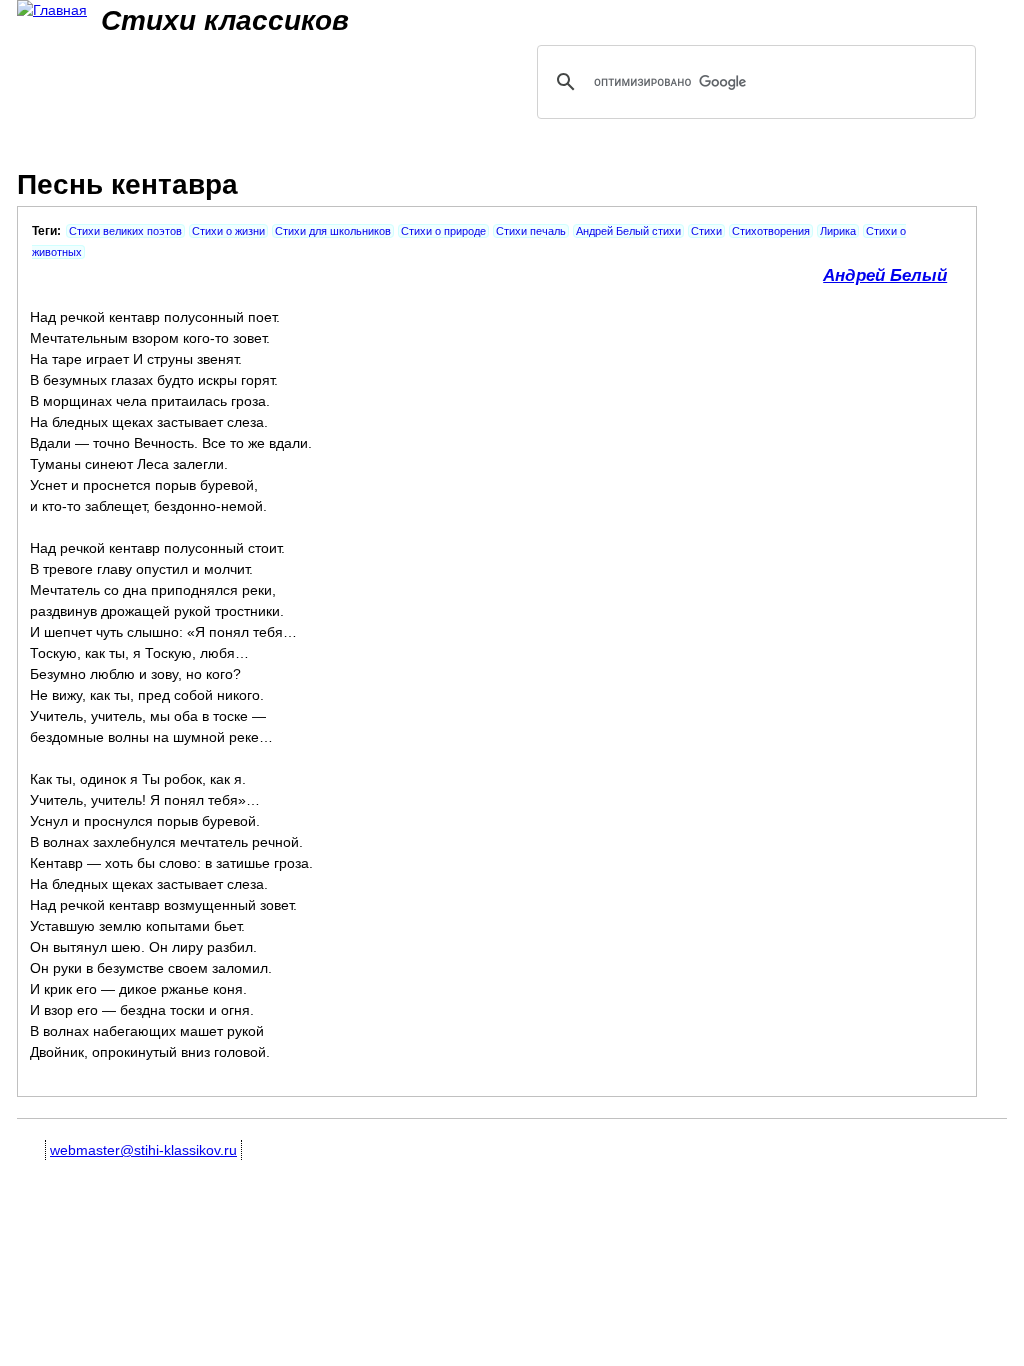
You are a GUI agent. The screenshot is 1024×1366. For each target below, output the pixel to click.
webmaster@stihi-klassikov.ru (143, 1150)
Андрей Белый (885, 275)
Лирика (838, 231)
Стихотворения (771, 231)
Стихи (706, 231)
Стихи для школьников (333, 231)
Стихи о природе (443, 231)
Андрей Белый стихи (628, 231)
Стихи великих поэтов (125, 231)
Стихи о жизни (228, 231)
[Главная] (52, 10)
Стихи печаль (531, 231)
